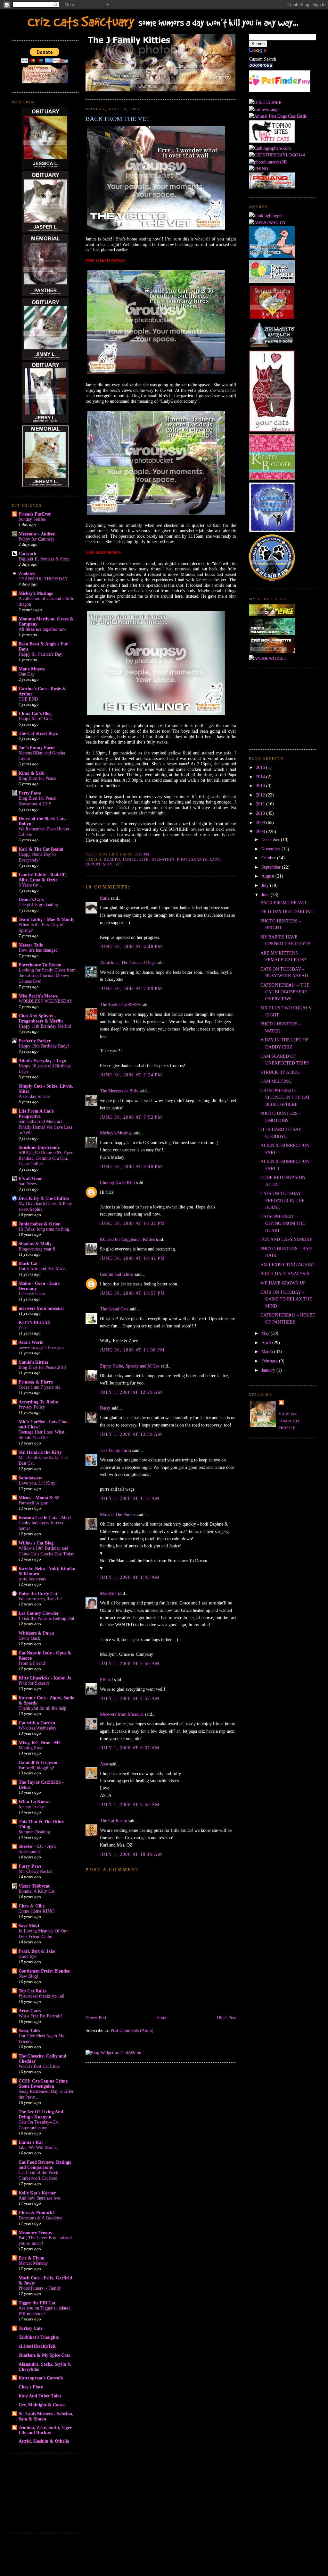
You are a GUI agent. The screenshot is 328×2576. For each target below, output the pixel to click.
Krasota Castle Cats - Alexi (45, 1518)
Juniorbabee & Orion (40, 1224)
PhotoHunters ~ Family (40, 2288)
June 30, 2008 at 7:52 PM (131, 1117)
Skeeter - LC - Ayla (37, 1846)
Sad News (28, 1184)
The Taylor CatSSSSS (120, 1005)
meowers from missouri (41, 1308)
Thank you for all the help (42, 1708)
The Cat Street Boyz (38, 733)
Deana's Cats (31, 899)
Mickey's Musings (36, 593)
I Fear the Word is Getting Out (46, 1618)
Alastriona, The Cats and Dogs (128, 963)
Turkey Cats (30, 2328)
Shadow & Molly (35, 1244)
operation (163, 859)
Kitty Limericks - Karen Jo (45, 1678)
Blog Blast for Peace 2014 (42, 1367)
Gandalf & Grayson (38, 1763)
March (268, 1351)
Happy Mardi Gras (35, 719)
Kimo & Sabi (32, 773)
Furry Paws (30, 1866)
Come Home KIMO (37, 1911)
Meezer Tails (31, 945)
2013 (261, 786)
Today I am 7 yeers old (40, 1387)
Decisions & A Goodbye (40, 2218)
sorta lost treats (32, 1579)
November (271, 849)
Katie (105, 898)
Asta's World (31, 1342)
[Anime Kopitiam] (268, 658)
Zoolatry (27, 574)
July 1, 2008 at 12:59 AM (131, 1434)
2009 (261, 822)
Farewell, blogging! (37, 1768)
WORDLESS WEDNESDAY (45, 1001)
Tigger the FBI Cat (37, 2303)
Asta (104, 1764)
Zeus (23, 1328)
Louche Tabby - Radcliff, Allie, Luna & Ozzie (43, 877)
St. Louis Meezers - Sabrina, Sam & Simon (46, 2416)
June (266, 895)
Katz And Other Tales (40, 2396)
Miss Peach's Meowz (38, 996)
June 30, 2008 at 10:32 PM (132, 1223)
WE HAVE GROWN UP (283, 1283)
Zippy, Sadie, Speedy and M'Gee (130, 1366)
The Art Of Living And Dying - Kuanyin (41, 2114)
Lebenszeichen (32, 1294)
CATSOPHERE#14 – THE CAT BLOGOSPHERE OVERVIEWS (285, 992)
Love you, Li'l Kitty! (38, 1483)
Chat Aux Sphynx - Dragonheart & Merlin (41, 1018)
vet (119, 864)
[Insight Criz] (272, 614)
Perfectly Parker (35, 1041)
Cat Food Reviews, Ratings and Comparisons (45, 2165)
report (93, 864)
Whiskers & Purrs (36, 1633)
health (112, 859)
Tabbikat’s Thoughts (39, 2337)
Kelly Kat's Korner (37, 2193)
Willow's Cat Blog (36, 1543)
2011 (261, 804)
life (144, 859)
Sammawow (30, 1478)
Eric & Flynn (32, 2258)
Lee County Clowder (39, 1613)
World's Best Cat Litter (39, 2066)
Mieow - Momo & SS (39, 1498)
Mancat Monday (33, 2263)
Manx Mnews (32, 669)
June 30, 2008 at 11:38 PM (132, 1350)
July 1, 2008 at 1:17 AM (130, 1498)
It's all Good (31, 1178)
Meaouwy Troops (35, 2233)
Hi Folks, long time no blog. (45, 1229)
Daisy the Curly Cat (38, 1594)
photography (192, 859)
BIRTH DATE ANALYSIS (285, 1274)
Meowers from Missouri (122, 1714)
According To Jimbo (38, 1402)
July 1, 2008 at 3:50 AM (130, 1663)
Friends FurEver (35, 514)
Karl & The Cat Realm (41, 849)
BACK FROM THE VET (118, 119)
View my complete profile (290, 1421)
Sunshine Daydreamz (39, 1147)
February (270, 1361)
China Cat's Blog (35, 713)
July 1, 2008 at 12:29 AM (131, 1392)
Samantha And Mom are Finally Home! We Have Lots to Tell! (45, 1127)
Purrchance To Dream (40, 965)
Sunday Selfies (32, 519)
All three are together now (42, 629)
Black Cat (28, 1263)
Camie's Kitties (33, 1362)
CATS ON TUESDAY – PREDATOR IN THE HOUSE (283, 1200)
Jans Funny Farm (115, 1450)
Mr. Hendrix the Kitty (40, 1452)
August (268, 876)
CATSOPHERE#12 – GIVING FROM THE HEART (283, 1223)
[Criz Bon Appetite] (272, 652)
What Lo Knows (34, 1802)
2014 (261, 777)
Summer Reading (34, 1832)
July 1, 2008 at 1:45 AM (130, 1577)
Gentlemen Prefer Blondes (44, 1971)
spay (108, 864)
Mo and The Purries (118, 1514)
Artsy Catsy (30, 2011)
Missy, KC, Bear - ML (40, 1743)
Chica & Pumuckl (36, 2213)
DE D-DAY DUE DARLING (287, 912)
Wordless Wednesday (37, 1728)
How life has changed (38, 950)
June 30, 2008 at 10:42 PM (132, 1258)
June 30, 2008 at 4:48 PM (131, 947)
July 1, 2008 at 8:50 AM (130, 1805)
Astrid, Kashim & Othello (44, 2441)
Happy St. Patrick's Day (40, 654)
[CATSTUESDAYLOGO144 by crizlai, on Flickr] (277, 155)
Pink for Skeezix (34, 1683)
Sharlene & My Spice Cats (44, 2355)
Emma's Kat (31, 2142)
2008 (261, 831)
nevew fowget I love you (41, 1347)
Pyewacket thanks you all (41, 1996)
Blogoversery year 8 (37, 1249)
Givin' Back (29, 1638)
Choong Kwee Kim (117, 1183)
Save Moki (29, 1926)
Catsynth (27, 554)
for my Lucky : (33, 1807)
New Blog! (29, 1976)
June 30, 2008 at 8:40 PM (131, 1166)
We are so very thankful (40, 1599)
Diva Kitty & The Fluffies (44, 1198)
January (269, 1370)
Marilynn (108, 1593)
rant (215, 859)
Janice (130, 859)
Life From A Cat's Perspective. (36, 1114)
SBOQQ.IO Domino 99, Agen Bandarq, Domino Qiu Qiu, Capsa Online (46, 1158)
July (266, 885)
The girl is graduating (38, 905)
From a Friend (32, 1663)
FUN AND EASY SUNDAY (286, 1239)
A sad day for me (34, 1096)
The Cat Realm (114, 1821)
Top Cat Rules (32, 1991)
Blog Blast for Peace (37, 778)
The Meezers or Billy (119, 1091)
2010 (261, 813)
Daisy (105, 1408)
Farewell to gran (33, 1503)
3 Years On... (30, 885)
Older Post (226, 2017)
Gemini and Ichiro (117, 1274)
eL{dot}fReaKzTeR (37, 2346)
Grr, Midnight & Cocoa (42, 2405)
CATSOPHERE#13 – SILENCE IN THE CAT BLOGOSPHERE (285, 1097)
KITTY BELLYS (35, 1322)
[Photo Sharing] (265, 102)
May (266, 1333)
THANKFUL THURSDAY (43, 579)
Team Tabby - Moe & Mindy (46, 919)
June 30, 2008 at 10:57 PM (132, 1293)
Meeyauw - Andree (37, 534)
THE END (28, 699)
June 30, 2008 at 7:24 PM (131, 1075)
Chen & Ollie (32, 1906)
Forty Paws (30, 793)
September (272, 867)
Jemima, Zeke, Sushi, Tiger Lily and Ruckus (45, 2430)
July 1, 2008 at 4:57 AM (130, 1698)
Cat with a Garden (37, 1723)
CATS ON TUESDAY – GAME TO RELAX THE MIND (286, 1299)
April (267, 1343)
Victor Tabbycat (34, 1886)
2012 (261, 795)
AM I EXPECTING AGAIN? (287, 1265)
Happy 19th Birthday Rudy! (44, 1046)
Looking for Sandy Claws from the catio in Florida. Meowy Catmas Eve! (47, 976)
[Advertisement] (44, 2493)
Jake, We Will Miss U (38, 2147)
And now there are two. (40, 2198)
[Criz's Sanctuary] (272, 634)
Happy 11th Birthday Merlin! (45, 1026)
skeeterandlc (30, 1852)
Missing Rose (31, 1748)
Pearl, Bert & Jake (37, 1951)
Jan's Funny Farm (37, 748)
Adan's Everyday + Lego (42, 1061)
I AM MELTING (276, 1081)
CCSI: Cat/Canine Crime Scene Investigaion (43, 2084)
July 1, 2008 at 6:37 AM (130, 1748)
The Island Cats (114, 1309)
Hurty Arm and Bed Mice (42, 1269)
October (269, 858)
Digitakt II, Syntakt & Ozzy (44, 559)
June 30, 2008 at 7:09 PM (131, 989)
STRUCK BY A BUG (280, 1072)
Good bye (27, 1956)
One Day (27, 674)
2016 (261, 767)
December (271, 839)
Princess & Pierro (36, 1382)
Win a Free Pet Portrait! (40, 2016)
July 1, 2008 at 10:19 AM (131, 1854)
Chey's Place (31, 2387)
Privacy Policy (32, 1407)
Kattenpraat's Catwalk (41, 2378)
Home (162, 2017)
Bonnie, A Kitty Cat (37, 1891)
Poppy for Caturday (37, 539)
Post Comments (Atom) (132, 2030)
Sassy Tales (29, 2031)
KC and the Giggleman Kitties (127, 1239)
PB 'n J (106, 1679)
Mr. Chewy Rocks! (36, 1871)
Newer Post (96, 2017)
